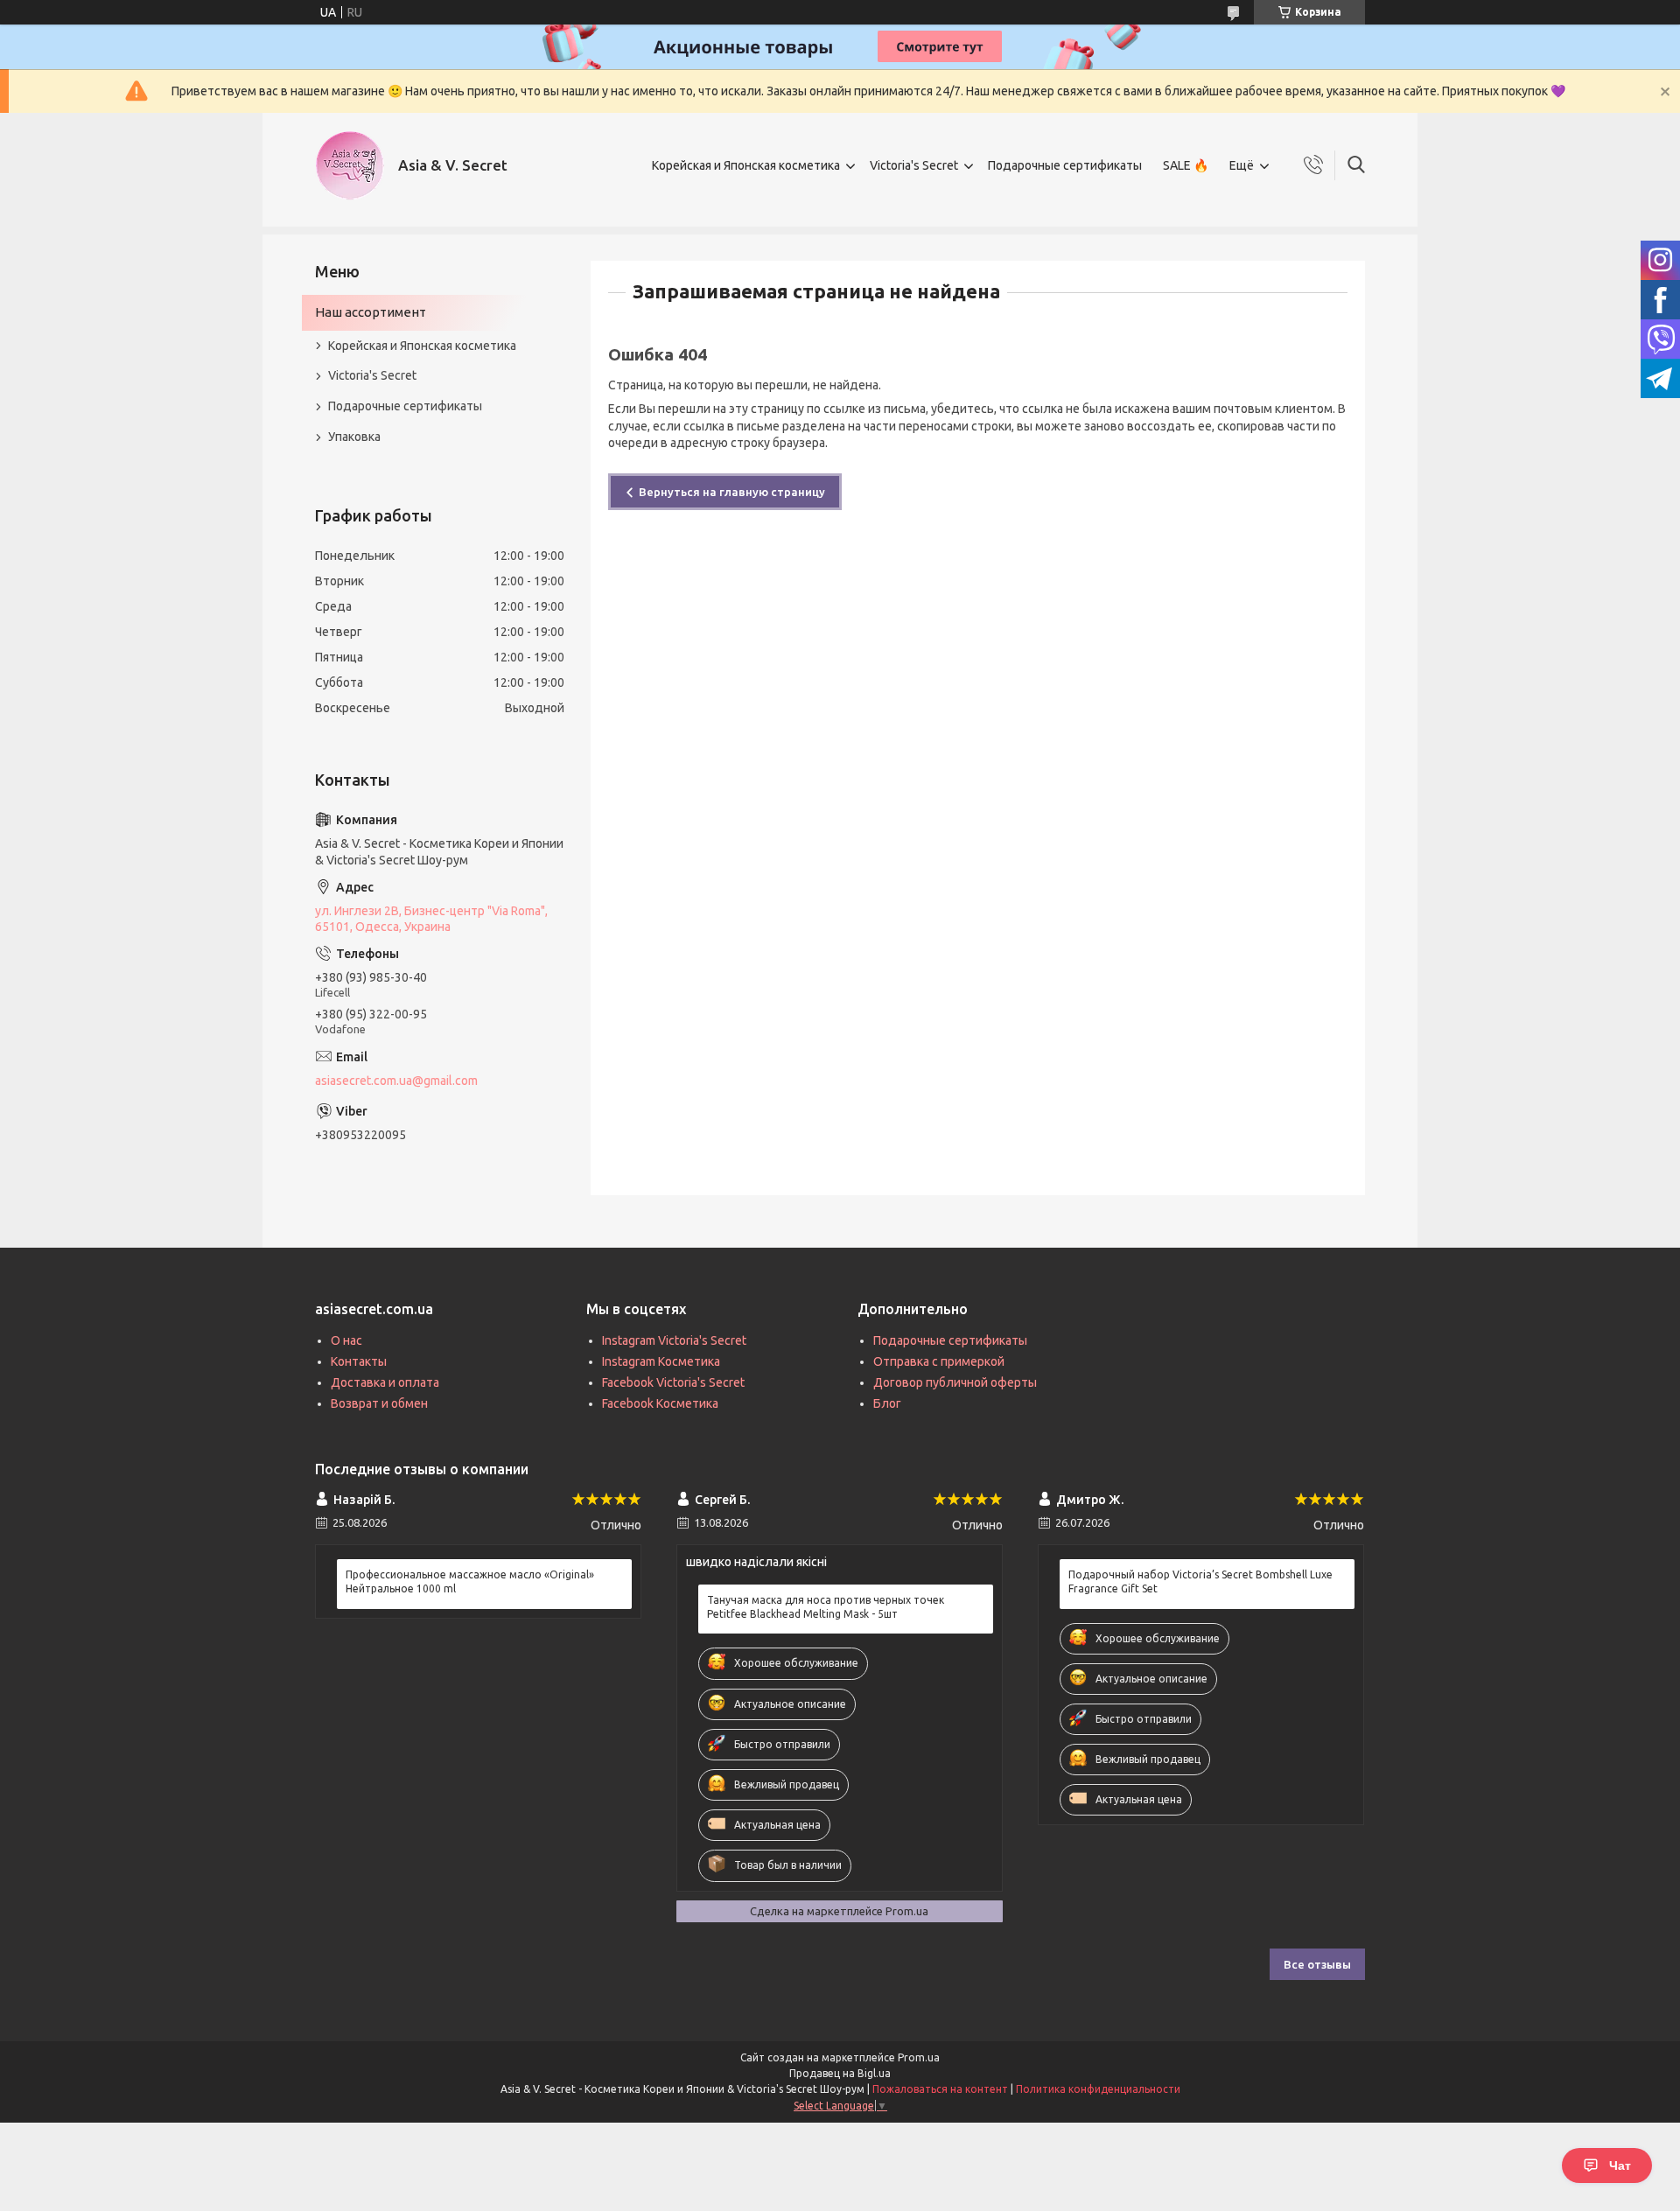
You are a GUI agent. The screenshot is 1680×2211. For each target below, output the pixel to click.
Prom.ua (919, 2057)
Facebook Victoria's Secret (673, 1382)
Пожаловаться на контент (940, 2089)
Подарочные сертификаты (1065, 165)
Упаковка (354, 437)
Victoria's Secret (914, 165)
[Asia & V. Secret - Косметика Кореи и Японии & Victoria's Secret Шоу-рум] (350, 165)
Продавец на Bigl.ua (840, 2073)
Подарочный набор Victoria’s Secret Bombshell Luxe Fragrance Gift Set (1200, 1581)
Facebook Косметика (660, 1403)
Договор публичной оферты (955, 1382)
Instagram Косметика (661, 1361)
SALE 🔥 (1186, 165)
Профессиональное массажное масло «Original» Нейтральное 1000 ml (470, 1581)
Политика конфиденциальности (1098, 2089)
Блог (887, 1403)
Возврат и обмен (379, 1403)
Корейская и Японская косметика (746, 165)
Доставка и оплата (385, 1382)
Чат (1620, 2166)
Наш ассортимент (371, 312)
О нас (346, 1340)
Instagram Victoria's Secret (674, 1340)
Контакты (359, 1361)
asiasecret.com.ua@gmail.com (396, 1081)
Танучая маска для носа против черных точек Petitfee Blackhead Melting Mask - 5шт (826, 1607)
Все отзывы (1317, 1964)
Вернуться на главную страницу (732, 492)
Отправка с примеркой (939, 1361)
